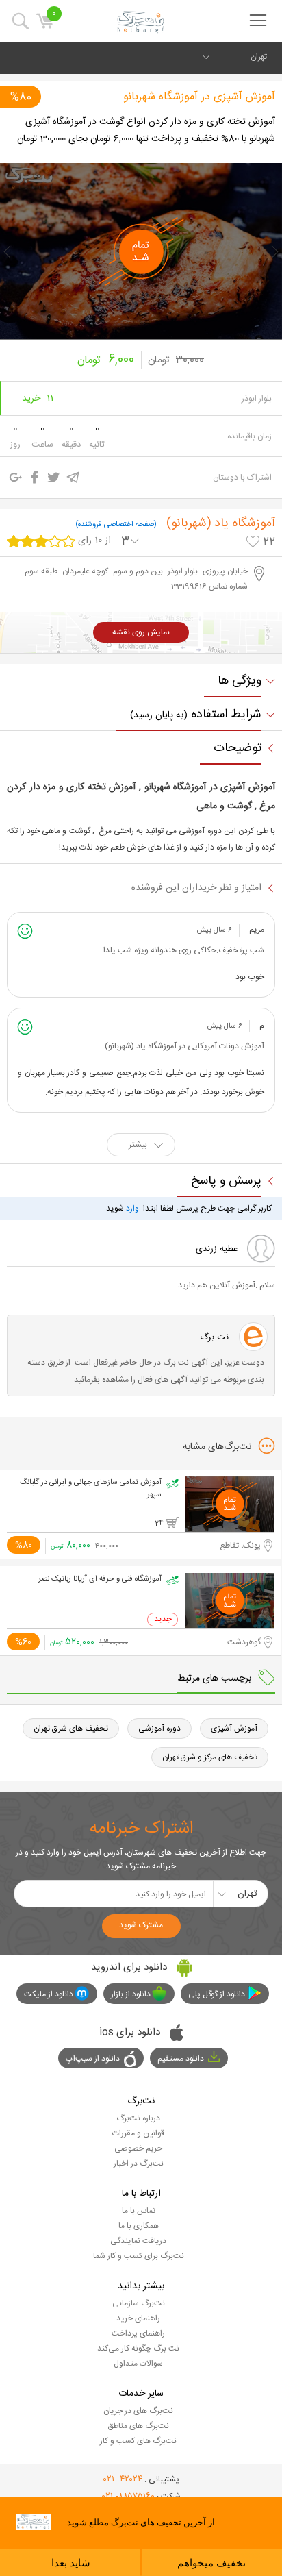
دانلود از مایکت (49, 1994)
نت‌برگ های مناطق (138, 2426)
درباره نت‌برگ (138, 2118)
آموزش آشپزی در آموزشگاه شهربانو (199, 97)
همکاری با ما (139, 2226)
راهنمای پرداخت (138, 2333)
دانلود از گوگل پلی (217, 1994)
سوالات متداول (138, 2364)
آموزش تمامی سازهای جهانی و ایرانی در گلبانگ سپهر (91, 1489)
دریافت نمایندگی (138, 2241)
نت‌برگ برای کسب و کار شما (139, 2256)
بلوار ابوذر (257, 399)
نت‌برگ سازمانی (139, 2303)
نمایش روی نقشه (141, 632)
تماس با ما (139, 2211)
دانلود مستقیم (181, 2059)
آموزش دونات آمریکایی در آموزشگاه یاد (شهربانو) (184, 1046)
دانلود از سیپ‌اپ (93, 2059)
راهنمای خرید (138, 2318)
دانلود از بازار (131, 1994)
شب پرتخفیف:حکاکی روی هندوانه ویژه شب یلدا (184, 950)
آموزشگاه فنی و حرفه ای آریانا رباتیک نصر (100, 1579)
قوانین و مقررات (138, 2133)
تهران (259, 57)
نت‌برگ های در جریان (138, 2411)
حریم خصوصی (138, 2148)
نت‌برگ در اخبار (139, 2164)
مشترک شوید (141, 1925)
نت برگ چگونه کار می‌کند (138, 2349)
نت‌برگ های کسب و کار (138, 2441)
